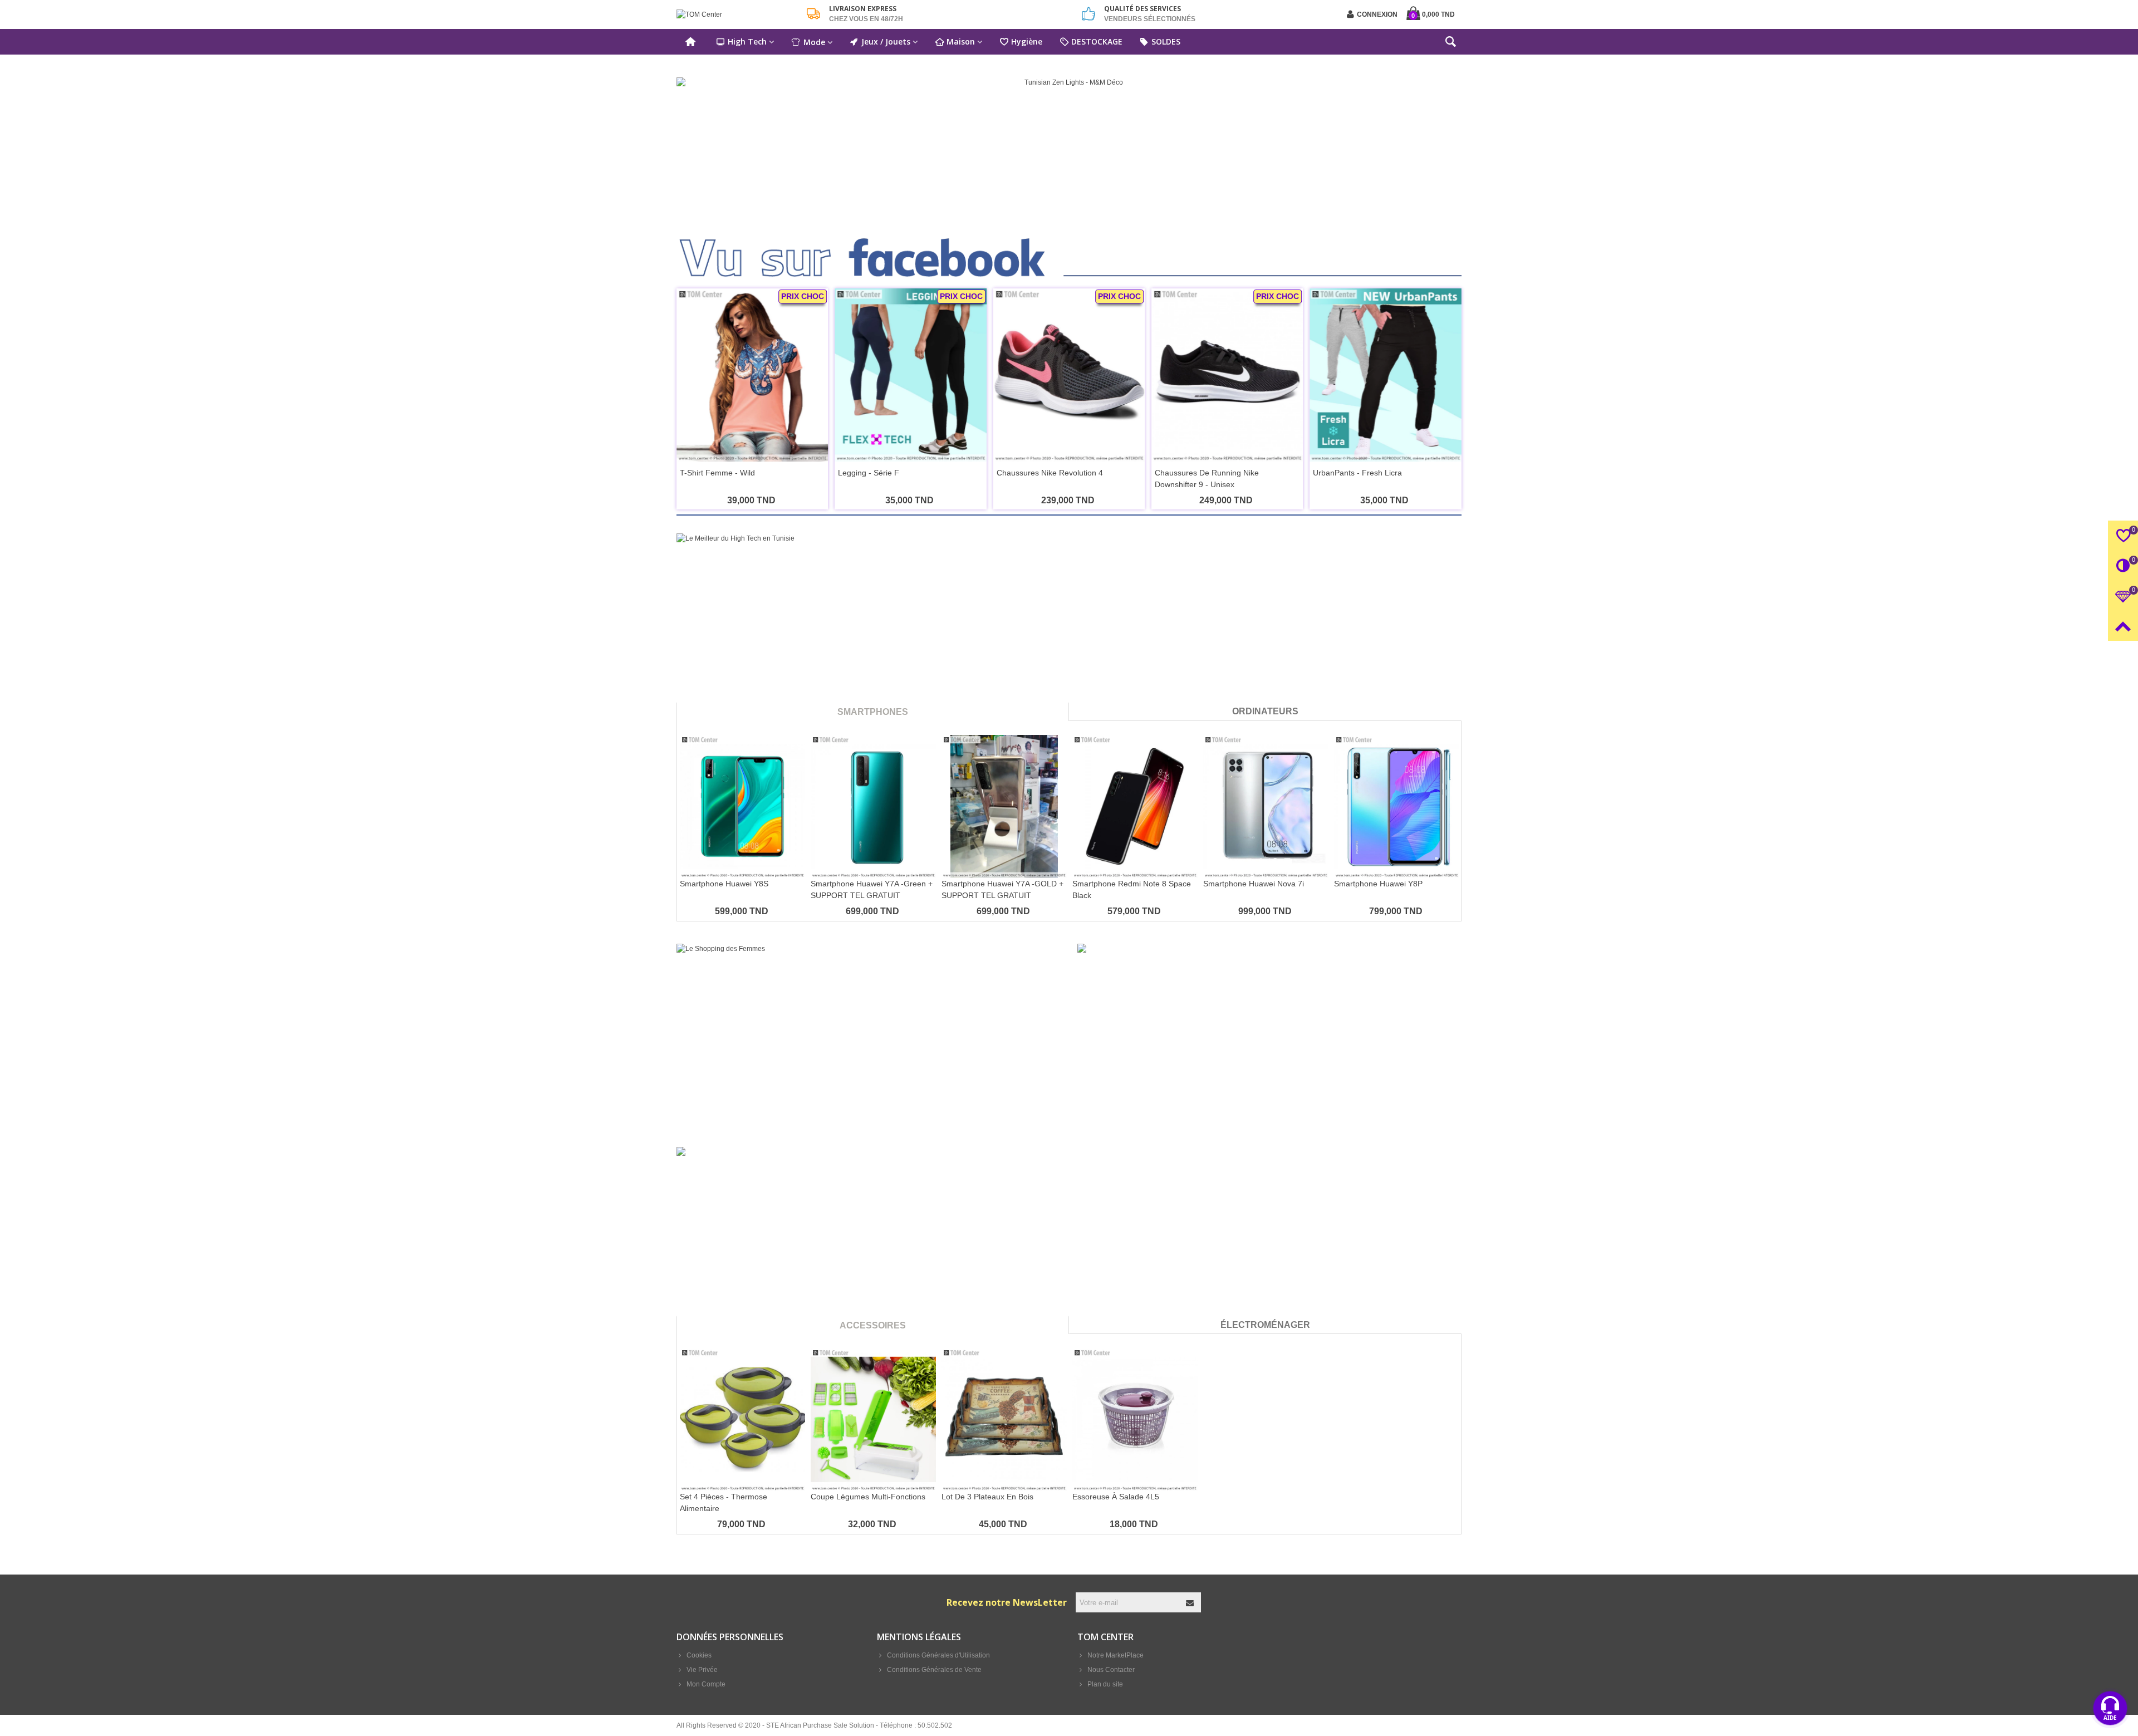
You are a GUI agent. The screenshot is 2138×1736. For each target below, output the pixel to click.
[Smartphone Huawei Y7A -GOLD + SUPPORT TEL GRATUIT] (1004, 806)
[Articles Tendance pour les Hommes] (1269, 1034)
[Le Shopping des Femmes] (869, 1034)
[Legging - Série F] (910, 375)
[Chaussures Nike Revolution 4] (1069, 375)
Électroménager (1265, 1325)
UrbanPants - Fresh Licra (1357, 473)
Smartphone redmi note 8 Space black (1132, 889)
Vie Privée (702, 1670)
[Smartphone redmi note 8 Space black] (1135, 806)
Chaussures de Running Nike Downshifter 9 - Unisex (1207, 479)
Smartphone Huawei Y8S (724, 884)
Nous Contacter (1111, 1670)
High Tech (747, 41)
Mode (814, 42)
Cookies (699, 1655)
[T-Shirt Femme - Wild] (752, 375)
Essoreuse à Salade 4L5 (1116, 1497)
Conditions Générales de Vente (934, 1670)
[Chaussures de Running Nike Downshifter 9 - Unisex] (1227, 375)
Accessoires (873, 1325)
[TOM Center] (738, 15)
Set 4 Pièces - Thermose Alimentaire (724, 1502)
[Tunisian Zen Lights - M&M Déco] (1069, 146)
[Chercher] (1450, 44)
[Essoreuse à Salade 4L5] (1135, 1419)
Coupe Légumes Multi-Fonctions (868, 1497)
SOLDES (1166, 41)
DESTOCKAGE (1097, 41)
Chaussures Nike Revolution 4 (1050, 473)
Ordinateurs (1265, 711)
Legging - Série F (869, 473)
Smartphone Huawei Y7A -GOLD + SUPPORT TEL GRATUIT (1002, 889)
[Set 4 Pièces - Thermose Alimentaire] (742, 1419)
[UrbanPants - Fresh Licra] (1385, 375)
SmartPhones (873, 712)
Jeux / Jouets (886, 41)
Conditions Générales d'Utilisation (938, 1655)
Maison (961, 41)
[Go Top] (2123, 626)
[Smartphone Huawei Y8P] (1397, 806)
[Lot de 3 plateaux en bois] (1004, 1419)
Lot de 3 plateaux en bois (987, 1497)
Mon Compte (706, 1684)
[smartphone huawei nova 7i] (1266, 806)
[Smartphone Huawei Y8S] (742, 806)
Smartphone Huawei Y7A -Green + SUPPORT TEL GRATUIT (872, 889)
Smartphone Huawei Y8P (1378, 884)
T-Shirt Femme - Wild (717, 473)
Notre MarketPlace (1115, 1655)
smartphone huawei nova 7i (1254, 884)
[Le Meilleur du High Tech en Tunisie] (1069, 629)
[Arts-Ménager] (1069, 1242)
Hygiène (1027, 41)
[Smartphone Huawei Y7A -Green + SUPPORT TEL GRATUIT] (873, 806)
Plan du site (1105, 1684)
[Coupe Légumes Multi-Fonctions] (873, 1419)
